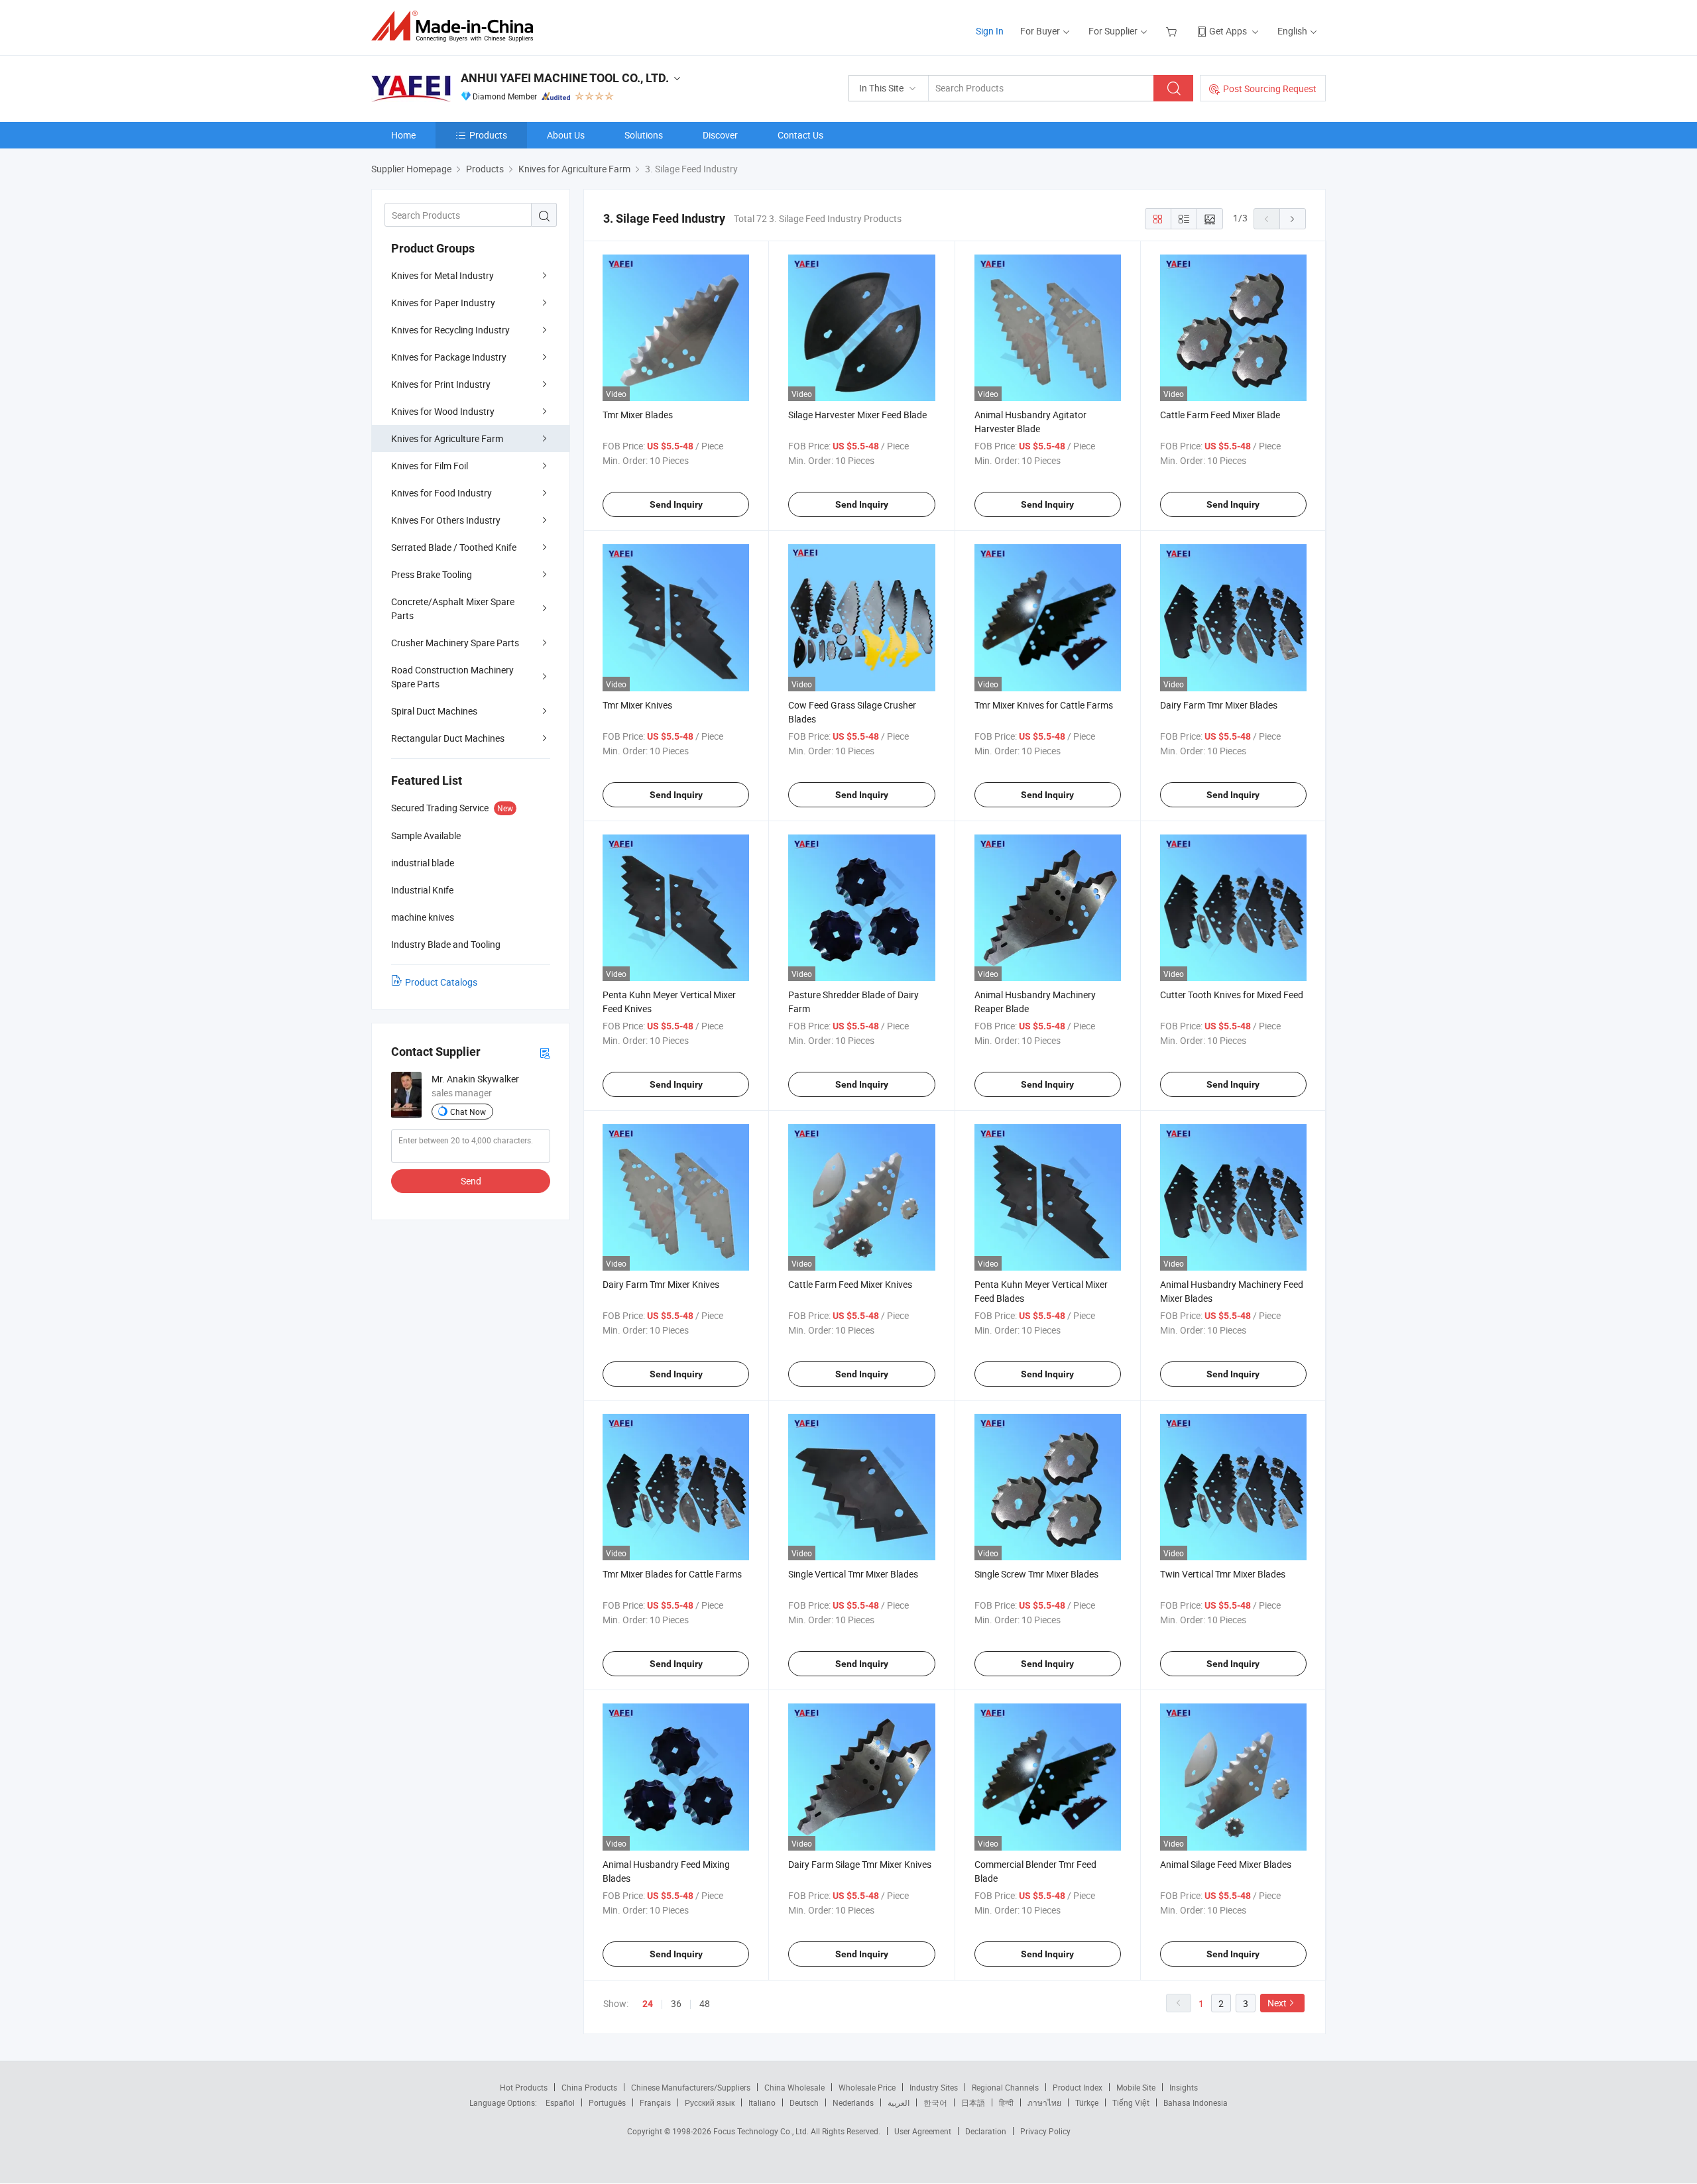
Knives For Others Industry (446, 520)
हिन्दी (1006, 2102)
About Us (566, 135)
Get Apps (1228, 31)
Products (488, 135)
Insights (1184, 2087)
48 (705, 2003)
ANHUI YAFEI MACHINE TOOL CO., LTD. (565, 78)
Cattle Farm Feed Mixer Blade (1220, 415)
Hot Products (524, 2087)
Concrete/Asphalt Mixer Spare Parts (453, 608)
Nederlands (853, 2102)
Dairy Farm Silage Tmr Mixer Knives (860, 1864)
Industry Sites (934, 2087)
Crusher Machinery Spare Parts (455, 643)
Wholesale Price (867, 2087)
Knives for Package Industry (449, 357)
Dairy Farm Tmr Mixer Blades (1219, 705)
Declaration (986, 2131)
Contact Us (800, 135)
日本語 (973, 2102)
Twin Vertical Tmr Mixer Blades (1223, 1574)
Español (560, 2102)
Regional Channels (1005, 2087)
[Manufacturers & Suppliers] (456, 26)
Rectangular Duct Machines (448, 738)
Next (1277, 2003)
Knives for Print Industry (441, 384)
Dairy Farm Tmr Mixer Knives (661, 1284)
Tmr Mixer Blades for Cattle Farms (672, 1574)
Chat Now (468, 1112)
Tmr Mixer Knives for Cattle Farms (1044, 705)
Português (607, 2102)
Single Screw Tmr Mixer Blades (1036, 1574)
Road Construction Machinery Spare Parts (452, 677)
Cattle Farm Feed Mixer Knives (850, 1284)
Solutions (644, 135)
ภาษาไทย (1044, 2102)
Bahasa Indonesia (1196, 2102)
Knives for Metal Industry (442, 275)
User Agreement (923, 2131)
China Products (589, 2087)
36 (676, 2003)
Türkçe (1087, 2102)
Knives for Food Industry (441, 493)
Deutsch (804, 2102)
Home (403, 135)
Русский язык (710, 2102)
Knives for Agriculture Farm (447, 438)
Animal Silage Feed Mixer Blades (1226, 1864)
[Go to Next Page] (1293, 219)
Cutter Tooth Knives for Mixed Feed (1232, 995)
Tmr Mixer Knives (637, 705)
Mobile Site (1136, 2087)
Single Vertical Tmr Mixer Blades (853, 1574)
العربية (899, 2102)
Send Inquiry (676, 504)
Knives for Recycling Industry (450, 330)
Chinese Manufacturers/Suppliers (691, 2087)
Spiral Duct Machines (434, 711)
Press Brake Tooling (432, 574)
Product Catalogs (441, 982)
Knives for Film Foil (430, 466)
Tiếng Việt (1131, 2102)
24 (648, 2004)
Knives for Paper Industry (443, 303)
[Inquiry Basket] (1173, 31)
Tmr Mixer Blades (638, 415)
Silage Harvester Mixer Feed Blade (857, 415)
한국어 (935, 2102)
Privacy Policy (1045, 2131)
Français (655, 2102)
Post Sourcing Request (1270, 88)
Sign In (990, 31)
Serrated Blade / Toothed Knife (454, 547)
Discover (720, 135)
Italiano (762, 2102)
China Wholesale (794, 2087)
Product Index (1078, 2087)
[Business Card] (545, 1052)
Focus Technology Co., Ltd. (762, 2131)
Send (471, 1181)
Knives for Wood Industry (443, 411)
